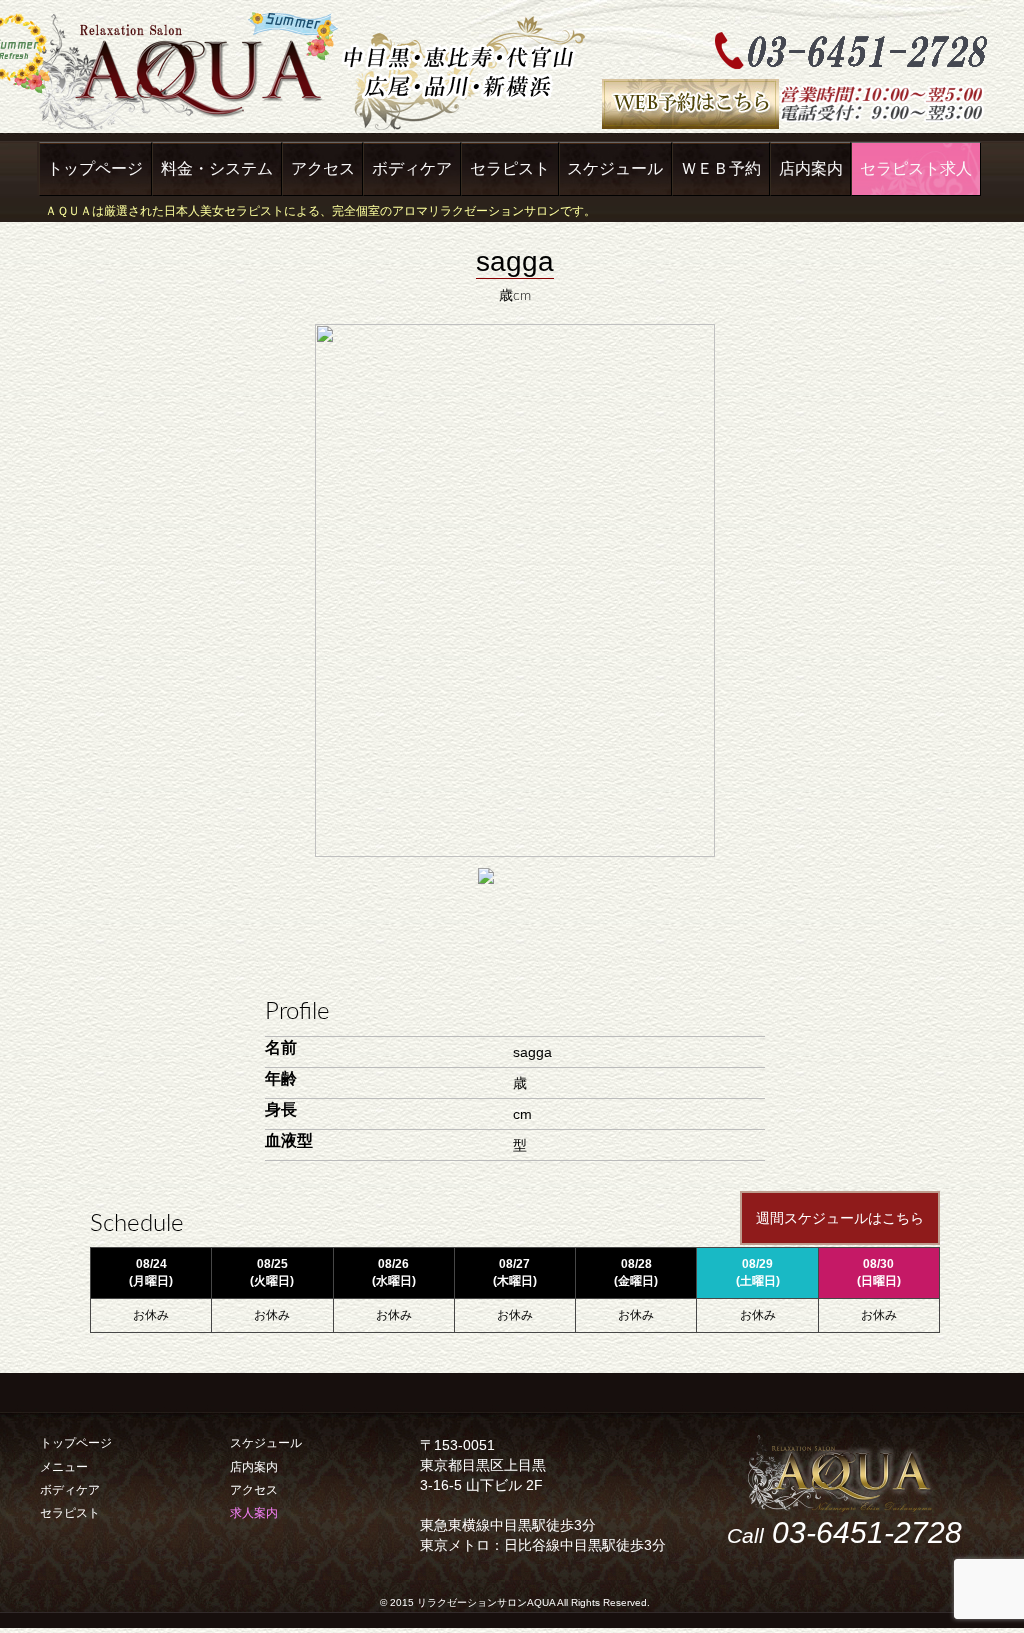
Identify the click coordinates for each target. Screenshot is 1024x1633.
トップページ (95, 168)
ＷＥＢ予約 (721, 168)
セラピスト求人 (916, 168)
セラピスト (510, 168)
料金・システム (217, 168)
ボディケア (412, 168)
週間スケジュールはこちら (840, 1218)
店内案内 (811, 168)
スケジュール (615, 168)
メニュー (64, 1467)
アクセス (323, 168)
